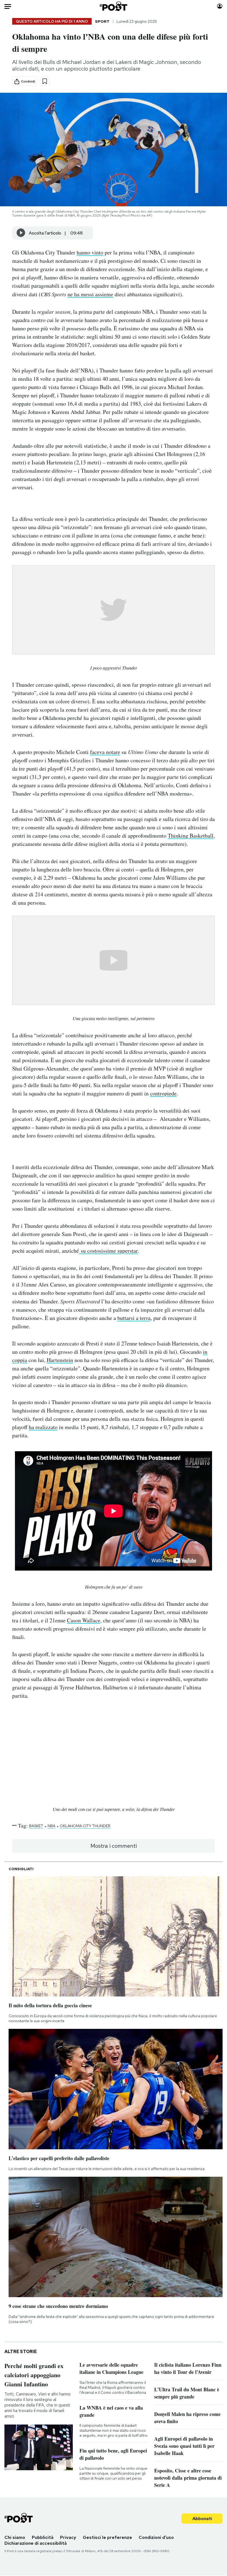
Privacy (68, 2537)
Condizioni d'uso (156, 2537)
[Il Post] (114, 6)
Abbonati (202, 2519)
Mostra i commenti (114, 1846)
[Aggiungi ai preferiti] (45, 81)
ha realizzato (43, 1427)
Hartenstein (60, 1360)
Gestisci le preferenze (107, 2537)
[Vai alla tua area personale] (220, 6)
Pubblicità (43, 2537)
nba (51, 1826)
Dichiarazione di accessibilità (36, 2543)
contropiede (163, 1093)
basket (36, 1826)
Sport (102, 21)
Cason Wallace (84, 1620)
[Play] (21, 233)
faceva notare (105, 752)
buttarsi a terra (134, 1318)
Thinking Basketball (191, 836)
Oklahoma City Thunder (85, 1826)
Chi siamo (15, 2537)
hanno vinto (90, 252)
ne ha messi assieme (90, 294)
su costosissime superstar (108, 1251)
